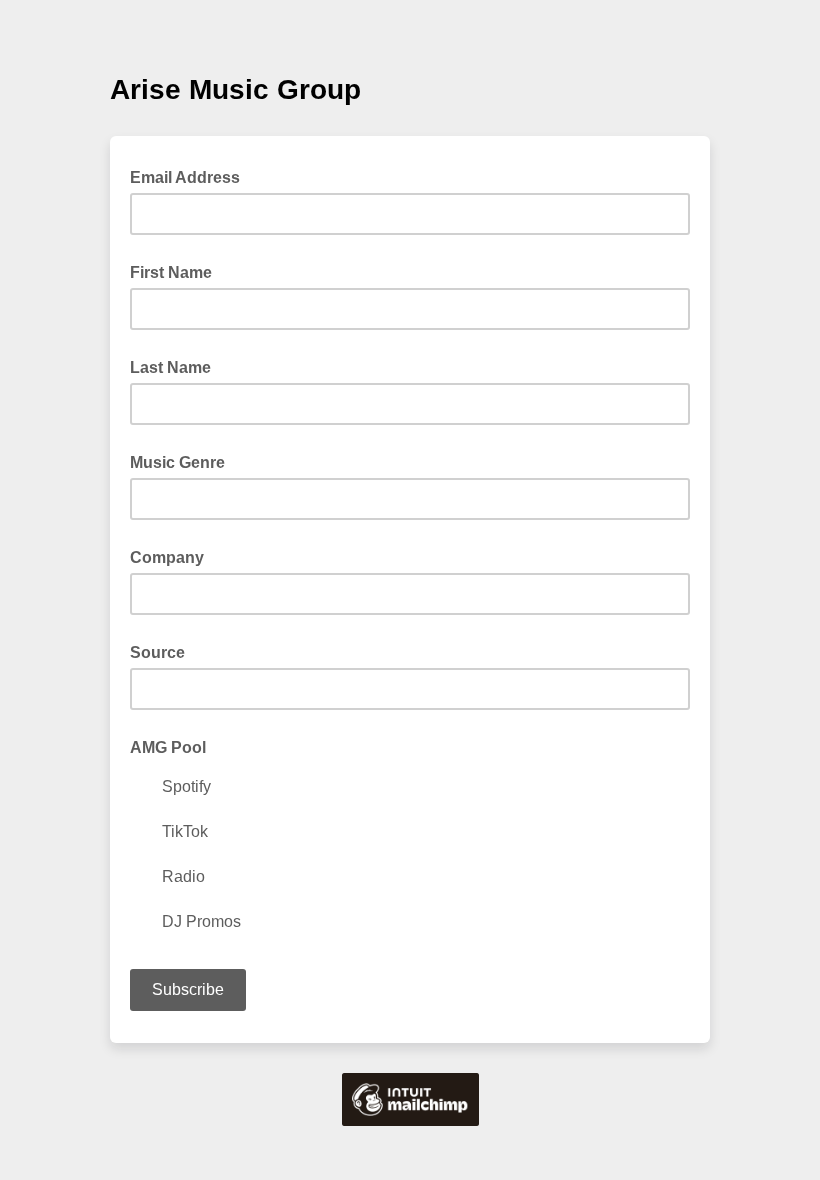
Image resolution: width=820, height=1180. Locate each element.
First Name (171, 272)
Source (157, 652)
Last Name (170, 367)
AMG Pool (168, 747)
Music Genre (177, 462)
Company (167, 557)
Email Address (191, 176)
